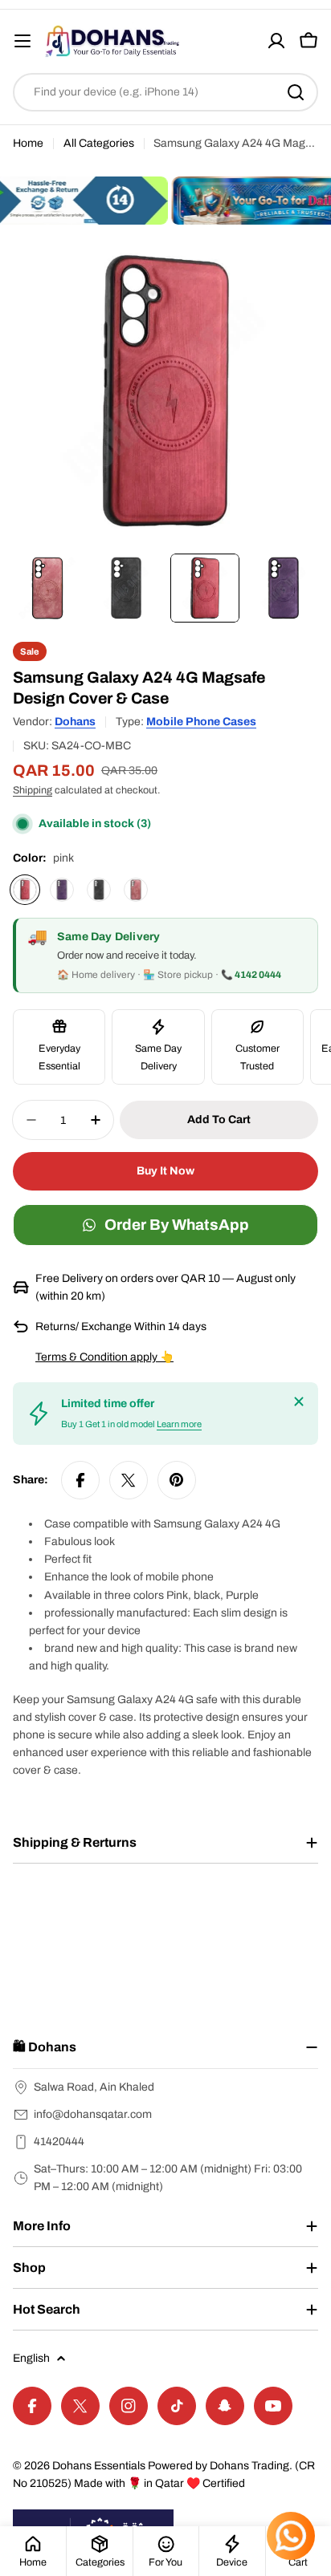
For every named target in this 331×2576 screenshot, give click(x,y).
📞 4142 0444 (251, 975)
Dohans (75, 722)
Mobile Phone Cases (201, 722)
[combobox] (165, 92)
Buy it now (165, 1171)
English (31, 2358)
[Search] (296, 92)
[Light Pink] (136, 890)
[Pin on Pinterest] (177, 1480)
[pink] (25, 890)
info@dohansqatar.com (93, 2114)
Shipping (33, 790)
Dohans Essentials (99, 2466)
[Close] (299, 1402)
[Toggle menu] (22, 41)
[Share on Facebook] (80, 1480)
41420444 (59, 2142)
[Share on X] (129, 1480)
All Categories (99, 143)
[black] (99, 890)
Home (28, 143)
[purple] (62, 890)
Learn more (179, 1424)
